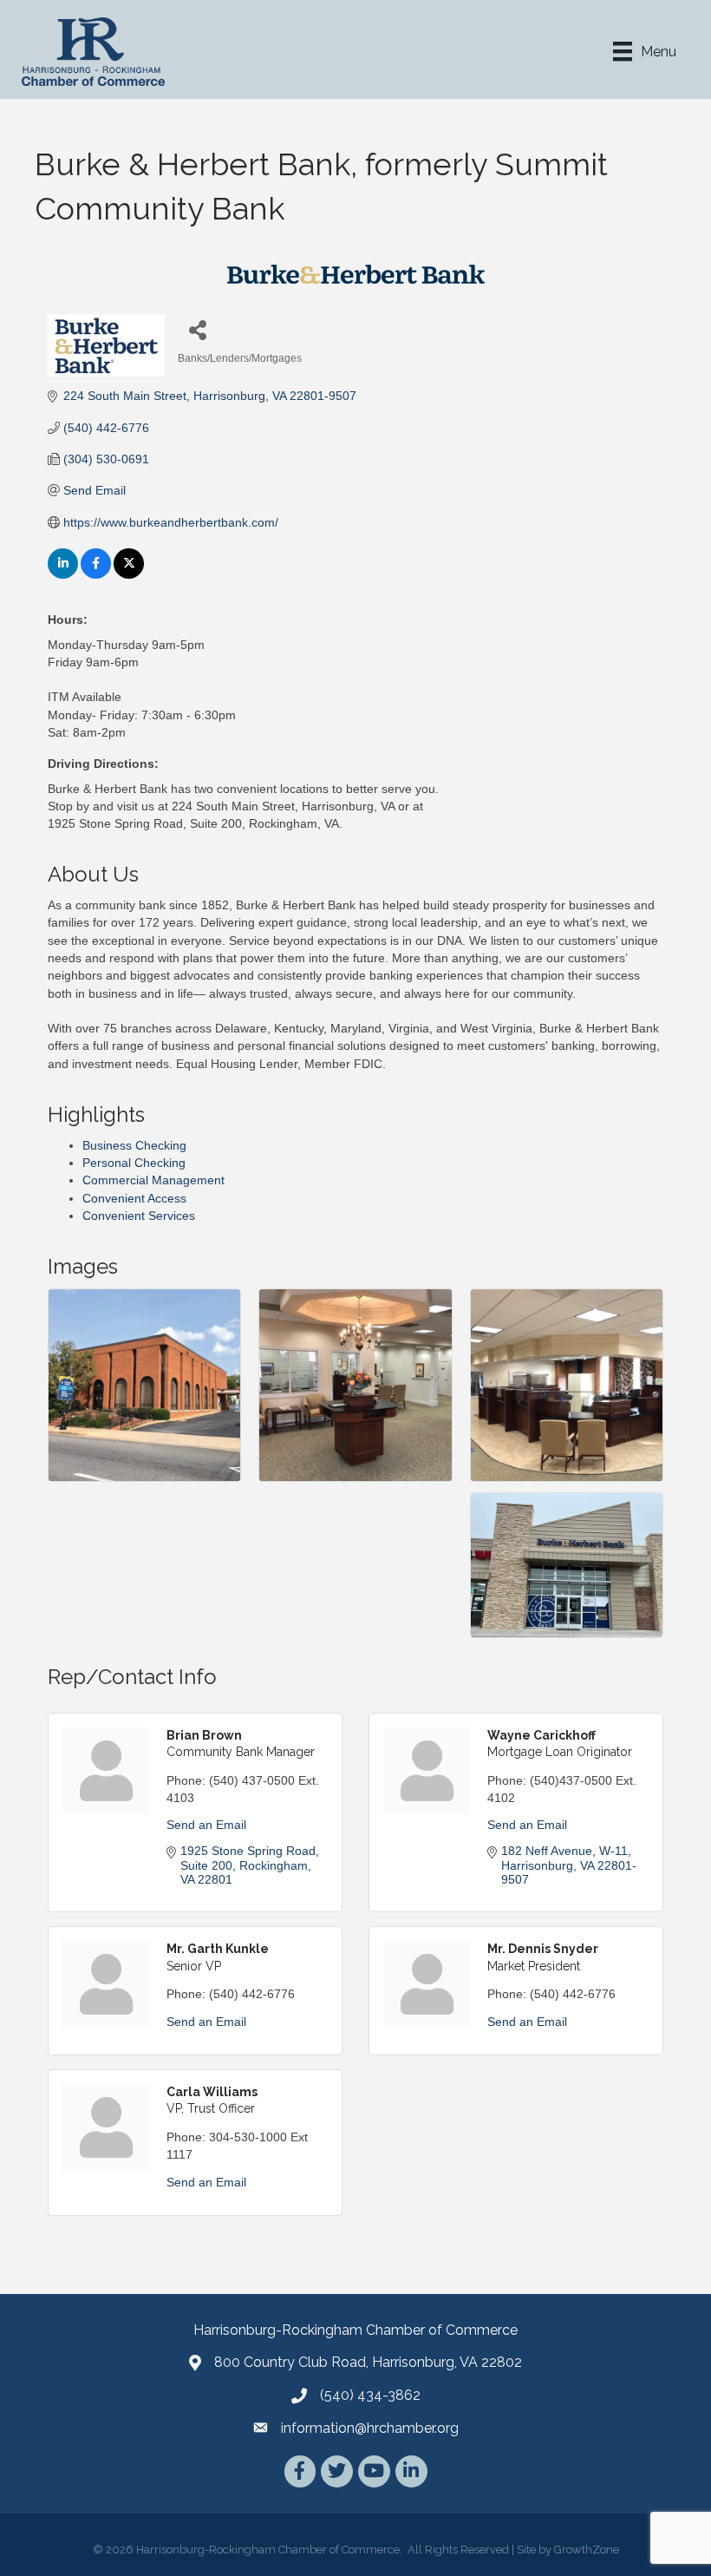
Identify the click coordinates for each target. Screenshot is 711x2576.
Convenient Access (134, 1198)
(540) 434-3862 (370, 2395)
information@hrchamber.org (370, 2428)
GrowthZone (587, 2550)
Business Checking (134, 1145)
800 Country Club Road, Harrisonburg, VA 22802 (368, 2362)
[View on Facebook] (96, 574)
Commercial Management (153, 1180)
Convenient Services (139, 1216)
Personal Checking (134, 1163)
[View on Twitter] (129, 574)
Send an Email (206, 1825)
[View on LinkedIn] (63, 574)
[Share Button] (197, 329)
